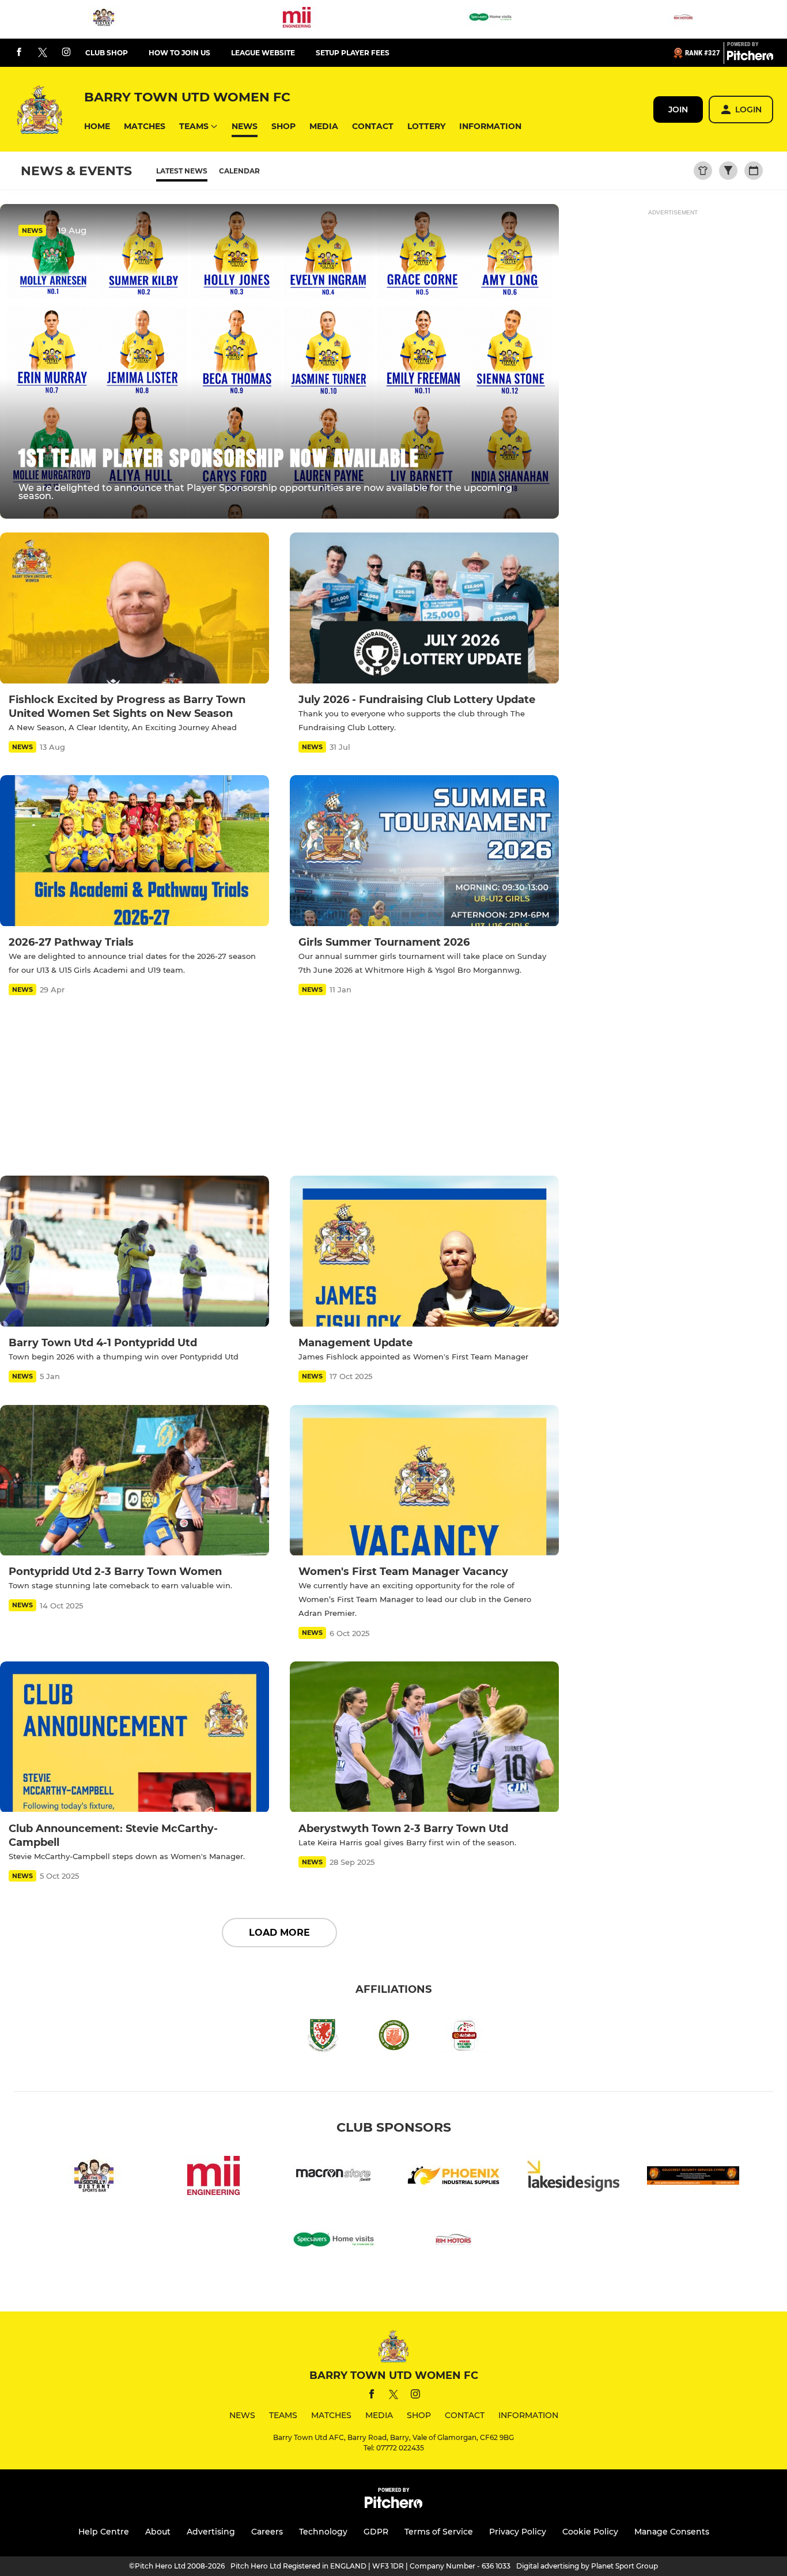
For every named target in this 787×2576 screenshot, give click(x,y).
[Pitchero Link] (750, 58)
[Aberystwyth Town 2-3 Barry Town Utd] (424, 1737)
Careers (267, 2532)
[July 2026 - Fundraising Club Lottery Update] (424, 608)
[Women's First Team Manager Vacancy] (424, 1481)
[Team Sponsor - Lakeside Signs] (573, 2177)
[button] (97, 126)
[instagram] (66, 53)
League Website (263, 53)
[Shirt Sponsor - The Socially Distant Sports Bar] (104, 19)
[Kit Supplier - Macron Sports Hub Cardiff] (334, 2177)
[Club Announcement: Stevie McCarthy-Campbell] (135, 1737)
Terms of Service (439, 2532)
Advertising (211, 2532)
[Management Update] (424, 1251)
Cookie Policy (590, 2532)
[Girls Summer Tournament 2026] (424, 851)
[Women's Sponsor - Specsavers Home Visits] (490, 19)
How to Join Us (179, 53)
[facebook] (19, 53)
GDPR (376, 2532)
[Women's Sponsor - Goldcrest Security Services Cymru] (693, 2177)
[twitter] (43, 53)
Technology (323, 2532)
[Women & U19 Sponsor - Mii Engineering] (297, 19)
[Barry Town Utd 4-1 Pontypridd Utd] (135, 1251)
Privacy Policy (518, 2532)
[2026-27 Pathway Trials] (135, 851)
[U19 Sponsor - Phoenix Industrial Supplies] (453, 2177)
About (158, 2532)
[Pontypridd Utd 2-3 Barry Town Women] (135, 1481)
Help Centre (104, 2532)
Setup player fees (353, 53)
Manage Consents (672, 2532)
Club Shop (107, 53)
